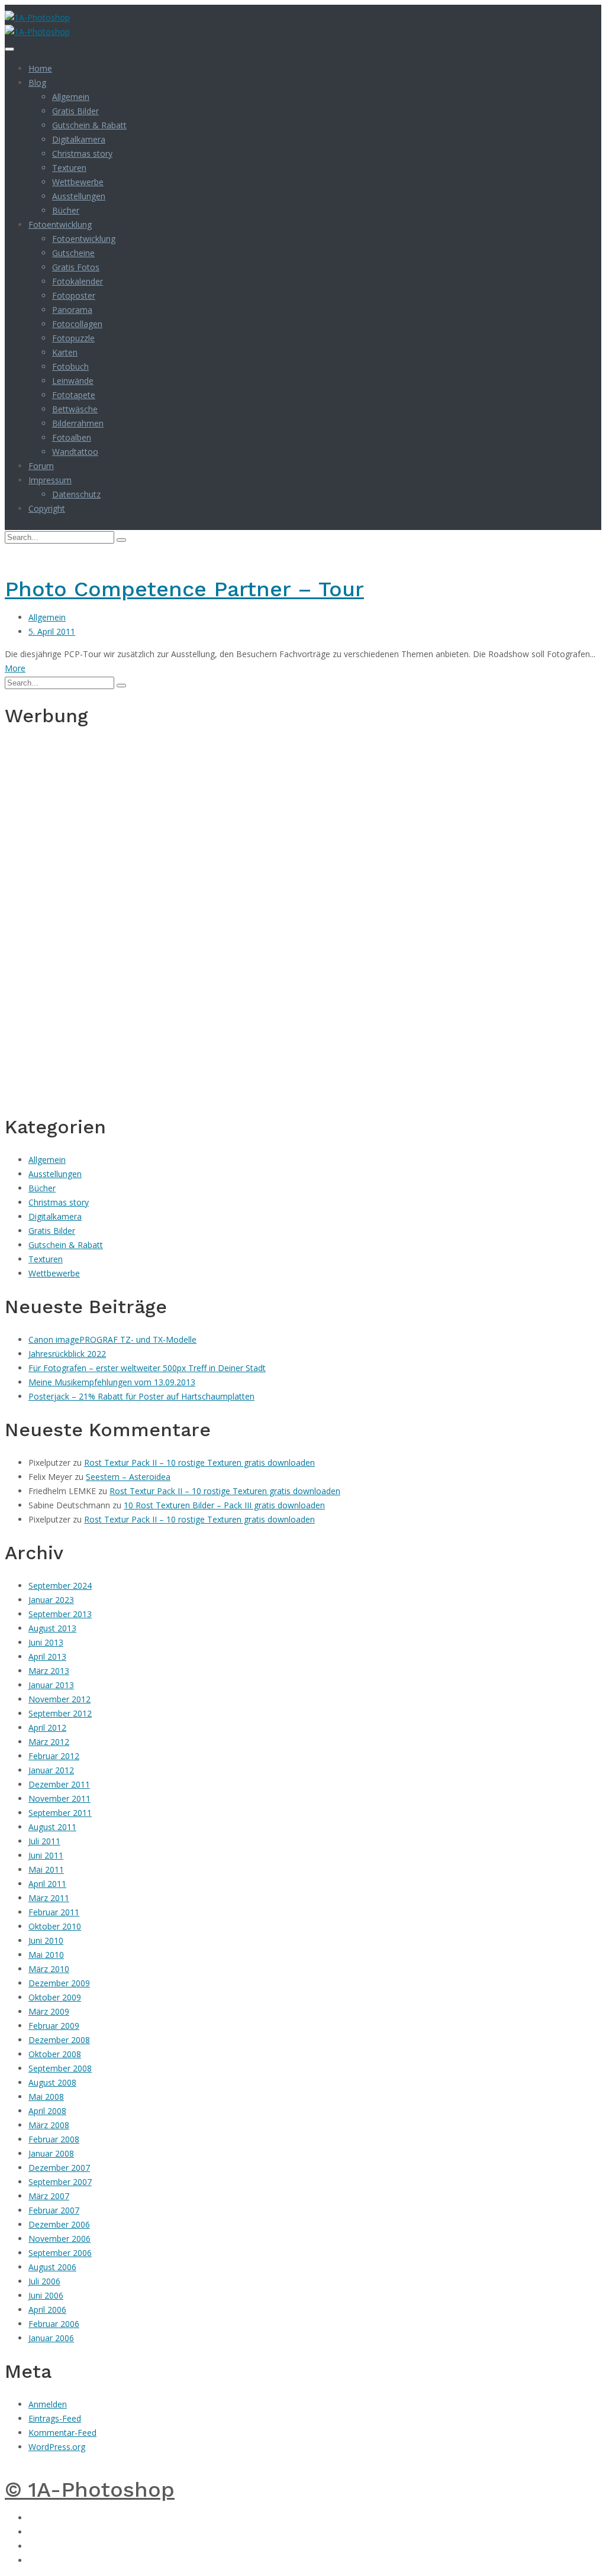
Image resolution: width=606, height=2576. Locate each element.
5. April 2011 (52, 631)
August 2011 (52, 1827)
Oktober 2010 (55, 1926)
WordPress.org (57, 2447)
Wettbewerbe (78, 182)
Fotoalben (72, 437)
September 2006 (60, 2253)
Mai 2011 (46, 1869)
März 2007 (49, 2196)
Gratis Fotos (76, 267)
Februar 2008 (54, 2139)
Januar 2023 (51, 1600)
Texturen (69, 168)
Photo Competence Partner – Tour (184, 589)
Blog (37, 83)
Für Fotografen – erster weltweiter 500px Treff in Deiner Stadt (147, 1368)
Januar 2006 (51, 2338)
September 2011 (60, 1813)
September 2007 (60, 2182)
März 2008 (49, 2125)
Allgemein (71, 97)
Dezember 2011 (59, 1784)
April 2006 (47, 2310)
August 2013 (52, 1628)
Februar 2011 (54, 1912)
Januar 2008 (51, 2153)
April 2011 (47, 1884)
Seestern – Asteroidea (128, 1477)
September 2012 (60, 1713)
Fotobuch (70, 366)
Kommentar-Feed (62, 2433)
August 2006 (52, 2267)
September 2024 (60, 1586)
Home (40, 68)
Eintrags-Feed (55, 2418)
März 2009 (49, 2011)
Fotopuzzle (73, 338)
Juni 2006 (46, 2295)
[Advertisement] (40, 919)
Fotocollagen (77, 324)
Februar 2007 (54, 2210)
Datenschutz (76, 494)
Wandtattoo (75, 452)
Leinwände (73, 381)
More (15, 668)
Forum (41, 466)
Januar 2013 (51, 1685)
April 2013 (47, 1657)
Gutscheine (73, 253)
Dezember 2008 (59, 2040)
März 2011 (49, 1898)
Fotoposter (74, 295)
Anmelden (48, 2404)
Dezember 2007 (59, 2168)
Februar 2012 (54, 1756)
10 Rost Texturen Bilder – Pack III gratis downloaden (224, 1505)
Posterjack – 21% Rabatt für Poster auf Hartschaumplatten (141, 1396)
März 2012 (49, 1742)
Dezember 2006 (59, 2224)
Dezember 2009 (59, 1983)
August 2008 (52, 2082)
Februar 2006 (54, 2324)
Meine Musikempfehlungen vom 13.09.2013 (112, 1382)
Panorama (72, 310)
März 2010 (49, 1969)
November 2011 (59, 1798)
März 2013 (49, 1671)
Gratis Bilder (75, 111)
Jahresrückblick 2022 (67, 1354)
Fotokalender (78, 281)
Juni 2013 (46, 1642)
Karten (65, 352)
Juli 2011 (44, 1841)
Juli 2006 (44, 2281)
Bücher (66, 210)
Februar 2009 (54, 2026)
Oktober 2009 (55, 1997)
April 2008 (47, 2111)
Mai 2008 (46, 2097)
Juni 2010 (46, 1940)
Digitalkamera (79, 139)
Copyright (47, 508)
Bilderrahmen (78, 423)
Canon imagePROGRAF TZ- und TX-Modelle (112, 1339)
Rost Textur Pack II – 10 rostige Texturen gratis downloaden (199, 1462)
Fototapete (74, 395)
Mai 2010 (46, 1955)
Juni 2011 (46, 1855)
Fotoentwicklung (60, 224)
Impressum (50, 480)
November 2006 (59, 2239)
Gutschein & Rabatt (89, 125)
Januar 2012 (51, 1770)
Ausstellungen (79, 196)
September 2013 (60, 1614)
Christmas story (82, 153)
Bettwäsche (75, 409)
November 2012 (59, 1699)
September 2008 (60, 2068)
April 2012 (47, 1727)
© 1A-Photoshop (90, 2490)
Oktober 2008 (55, 2054)
